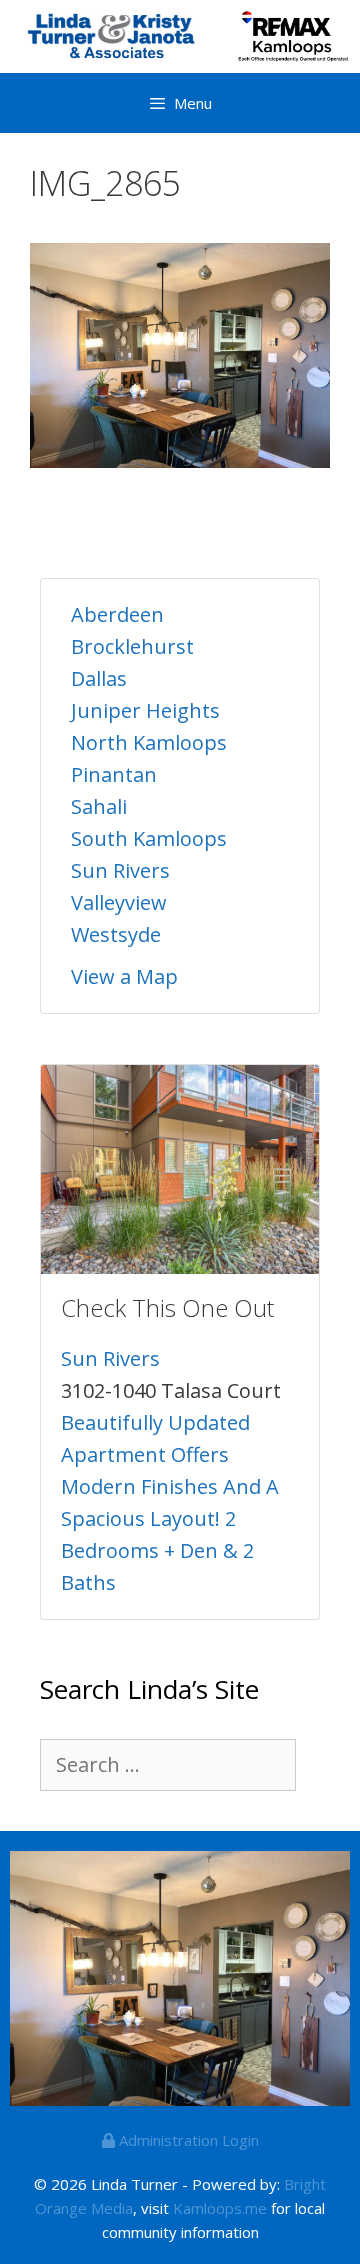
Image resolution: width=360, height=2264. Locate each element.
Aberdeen (117, 614)
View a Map (124, 976)
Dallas (99, 678)
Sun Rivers (120, 870)
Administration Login (187, 2140)
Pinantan (114, 774)
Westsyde (116, 934)
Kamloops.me (220, 2208)
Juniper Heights (145, 710)
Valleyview (119, 902)
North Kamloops (149, 742)
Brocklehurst (132, 646)
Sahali (99, 806)
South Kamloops (149, 838)
